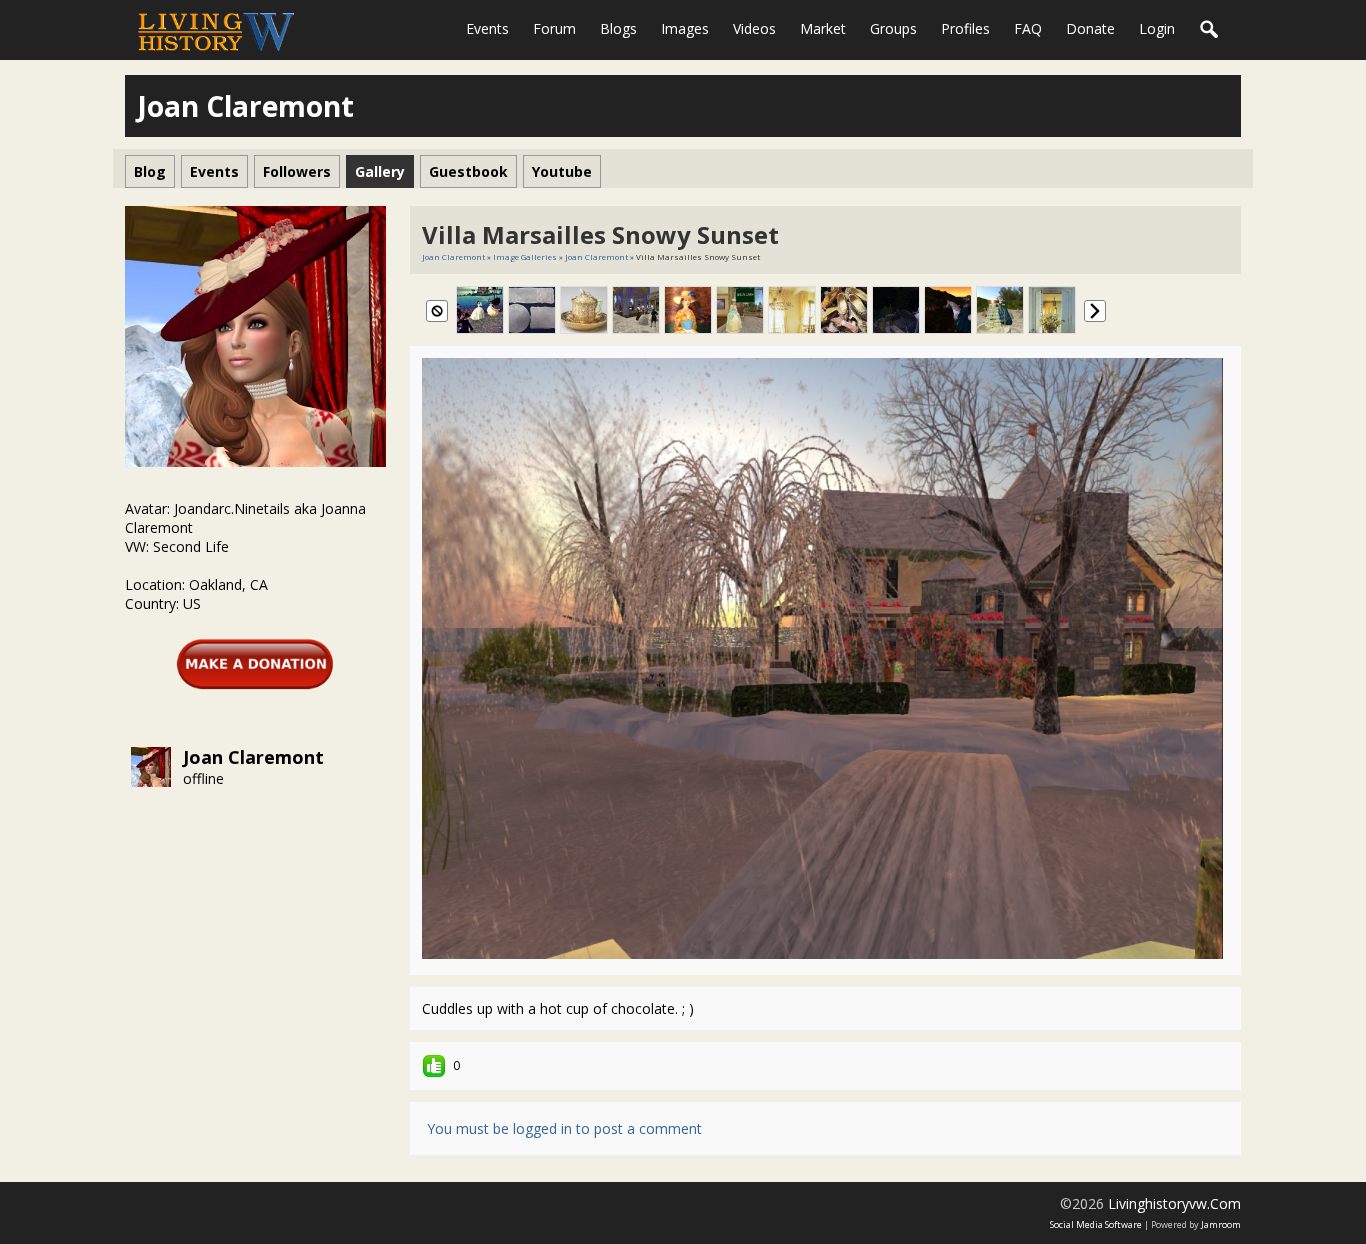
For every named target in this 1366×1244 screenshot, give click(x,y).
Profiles (965, 28)
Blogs (618, 28)
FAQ (1028, 28)
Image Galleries (525, 256)
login (1157, 28)
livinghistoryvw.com (1174, 1203)
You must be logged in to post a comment (564, 1128)
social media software (1096, 1224)
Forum (554, 28)
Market (823, 28)
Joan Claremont (253, 757)
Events (487, 28)
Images (685, 28)
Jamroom (1221, 1224)
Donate (1090, 28)
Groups (893, 28)
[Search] (1210, 30)
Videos (754, 28)
